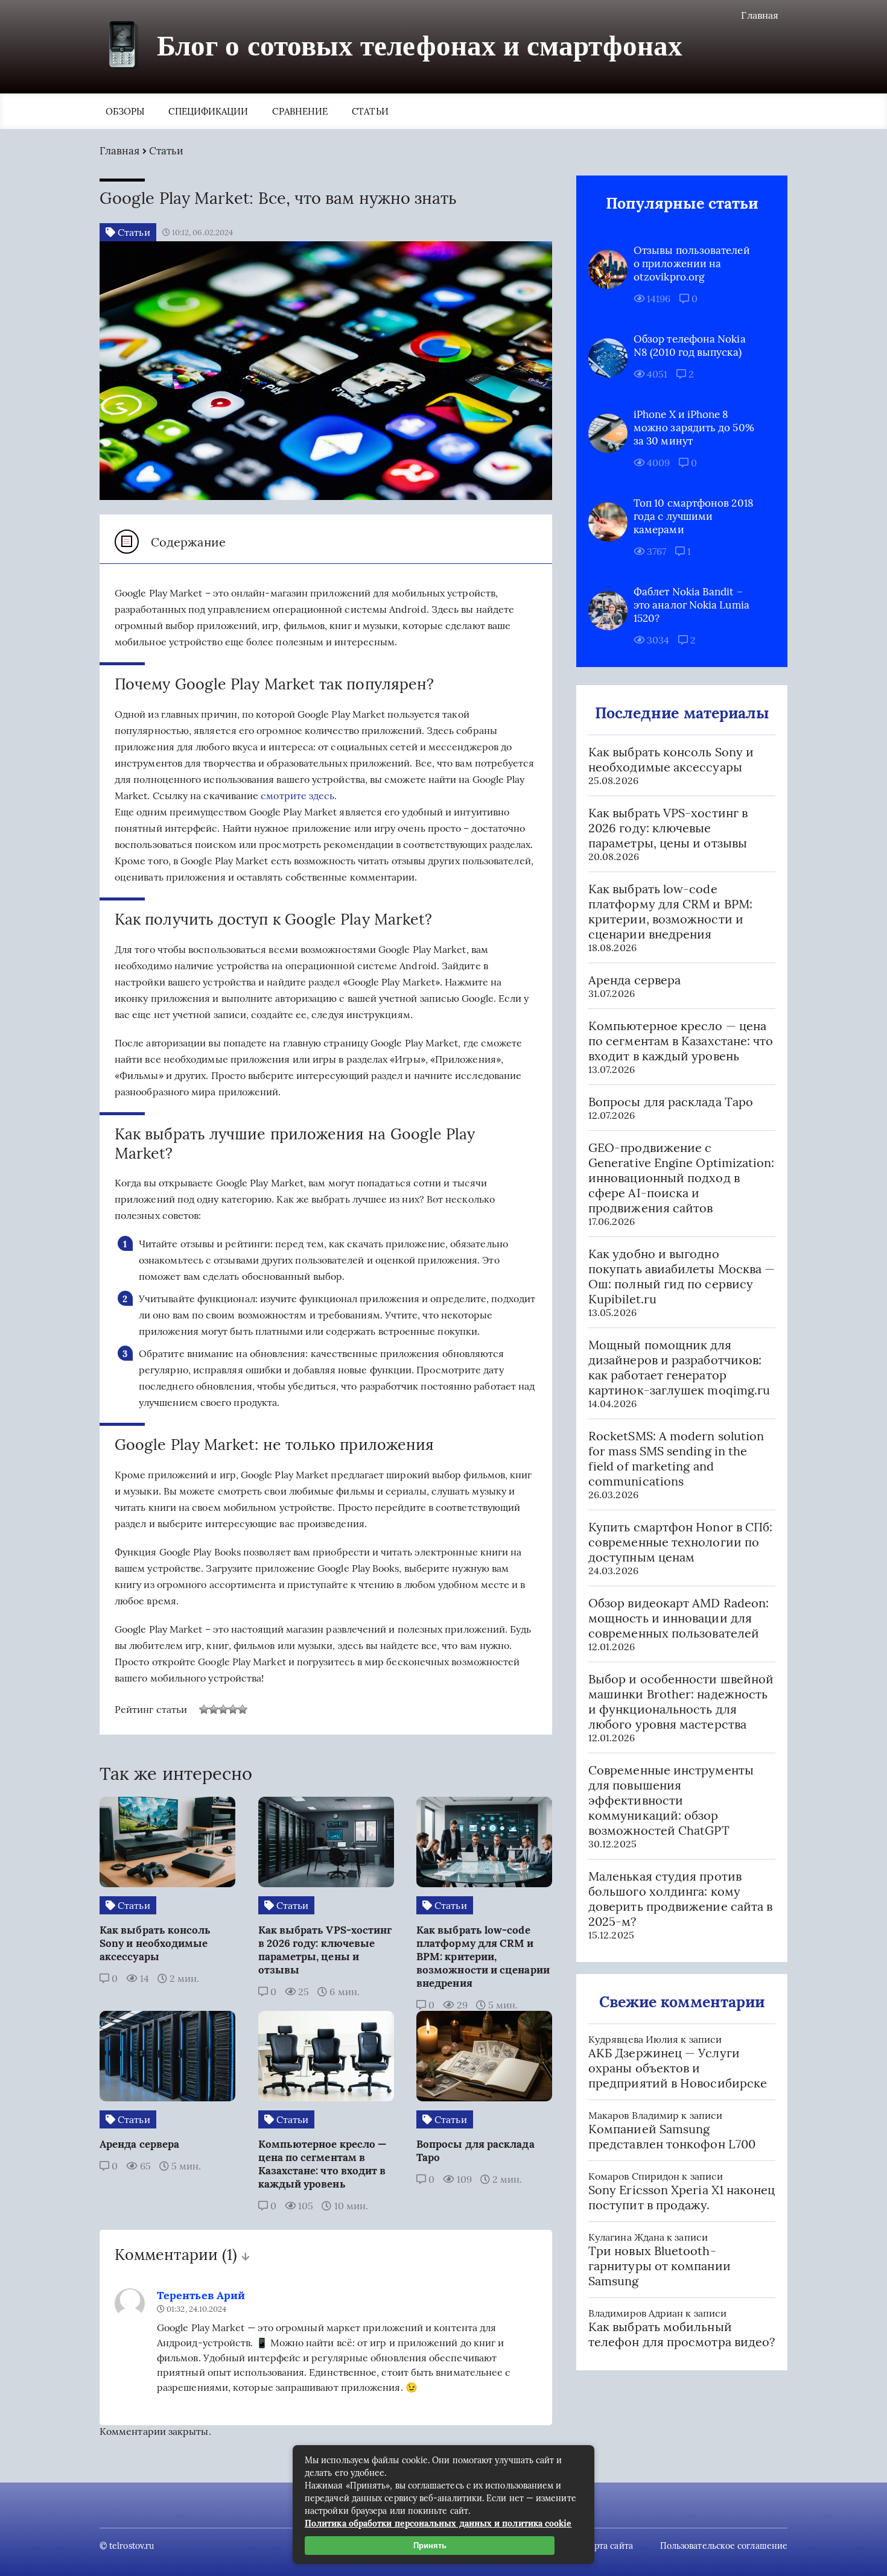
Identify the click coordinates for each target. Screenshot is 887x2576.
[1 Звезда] (204, 1709)
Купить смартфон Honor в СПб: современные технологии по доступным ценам (680, 1542)
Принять (430, 2546)
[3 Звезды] (223, 1709)
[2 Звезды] (214, 1709)
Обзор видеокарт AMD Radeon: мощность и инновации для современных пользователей (679, 1618)
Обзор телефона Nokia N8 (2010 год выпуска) (690, 346)
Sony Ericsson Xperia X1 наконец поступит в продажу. (682, 2197)
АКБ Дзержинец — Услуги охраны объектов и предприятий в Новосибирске (678, 2068)
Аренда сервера (634, 980)
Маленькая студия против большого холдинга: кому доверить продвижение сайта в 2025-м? (680, 1899)
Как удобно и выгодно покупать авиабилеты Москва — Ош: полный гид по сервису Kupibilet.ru (682, 1276)
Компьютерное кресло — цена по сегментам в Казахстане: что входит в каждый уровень (681, 1041)
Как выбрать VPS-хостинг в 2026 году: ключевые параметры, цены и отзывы (668, 828)
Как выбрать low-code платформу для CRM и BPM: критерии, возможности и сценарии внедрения (670, 911)
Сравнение (300, 111)
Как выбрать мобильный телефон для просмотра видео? (682, 2334)
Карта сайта (609, 2546)
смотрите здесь (297, 796)
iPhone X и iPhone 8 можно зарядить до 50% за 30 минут (694, 428)
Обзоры (125, 111)
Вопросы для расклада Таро (671, 1102)
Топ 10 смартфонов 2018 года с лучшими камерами (694, 516)
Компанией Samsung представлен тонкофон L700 (672, 2136)
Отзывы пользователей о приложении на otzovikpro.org (692, 264)
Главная (760, 15)
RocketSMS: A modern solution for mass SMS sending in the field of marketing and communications (676, 1458)
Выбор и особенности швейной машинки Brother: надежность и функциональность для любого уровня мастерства (681, 1701)
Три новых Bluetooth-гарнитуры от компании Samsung (660, 2266)
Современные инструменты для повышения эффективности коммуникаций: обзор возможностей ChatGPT (671, 1800)
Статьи (370, 111)
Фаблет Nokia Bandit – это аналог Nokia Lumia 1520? (691, 605)
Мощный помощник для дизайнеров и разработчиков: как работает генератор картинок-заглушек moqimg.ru (679, 1367)
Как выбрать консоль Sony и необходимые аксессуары (671, 759)
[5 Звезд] (243, 1709)
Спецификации (208, 111)
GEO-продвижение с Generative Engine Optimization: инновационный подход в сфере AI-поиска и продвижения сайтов (681, 1178)
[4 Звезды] (233, 1709)
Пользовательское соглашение (724, 2546)
